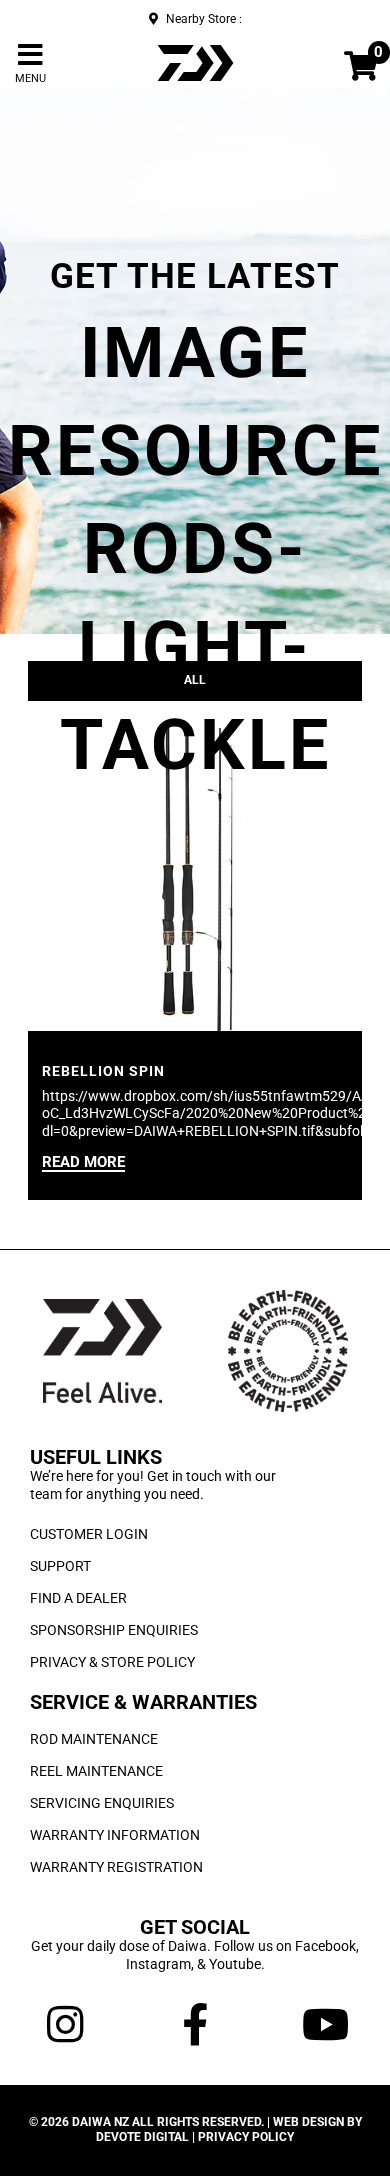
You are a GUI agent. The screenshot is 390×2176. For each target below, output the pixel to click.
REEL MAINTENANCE (96, 1771)
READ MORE (83, 1163)
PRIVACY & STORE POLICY (112, 1662)
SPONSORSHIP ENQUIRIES (114, 1630)
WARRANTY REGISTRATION (116, 1867)
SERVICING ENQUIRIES (102, 1803)
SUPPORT (60, 1566)
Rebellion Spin (103, 1071)
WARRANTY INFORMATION (115, 1835)
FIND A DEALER (78, 1598)
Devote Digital (142, 2137)
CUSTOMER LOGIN (89, 1534)
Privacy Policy (246, 2137)
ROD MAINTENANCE (94, 1739)
